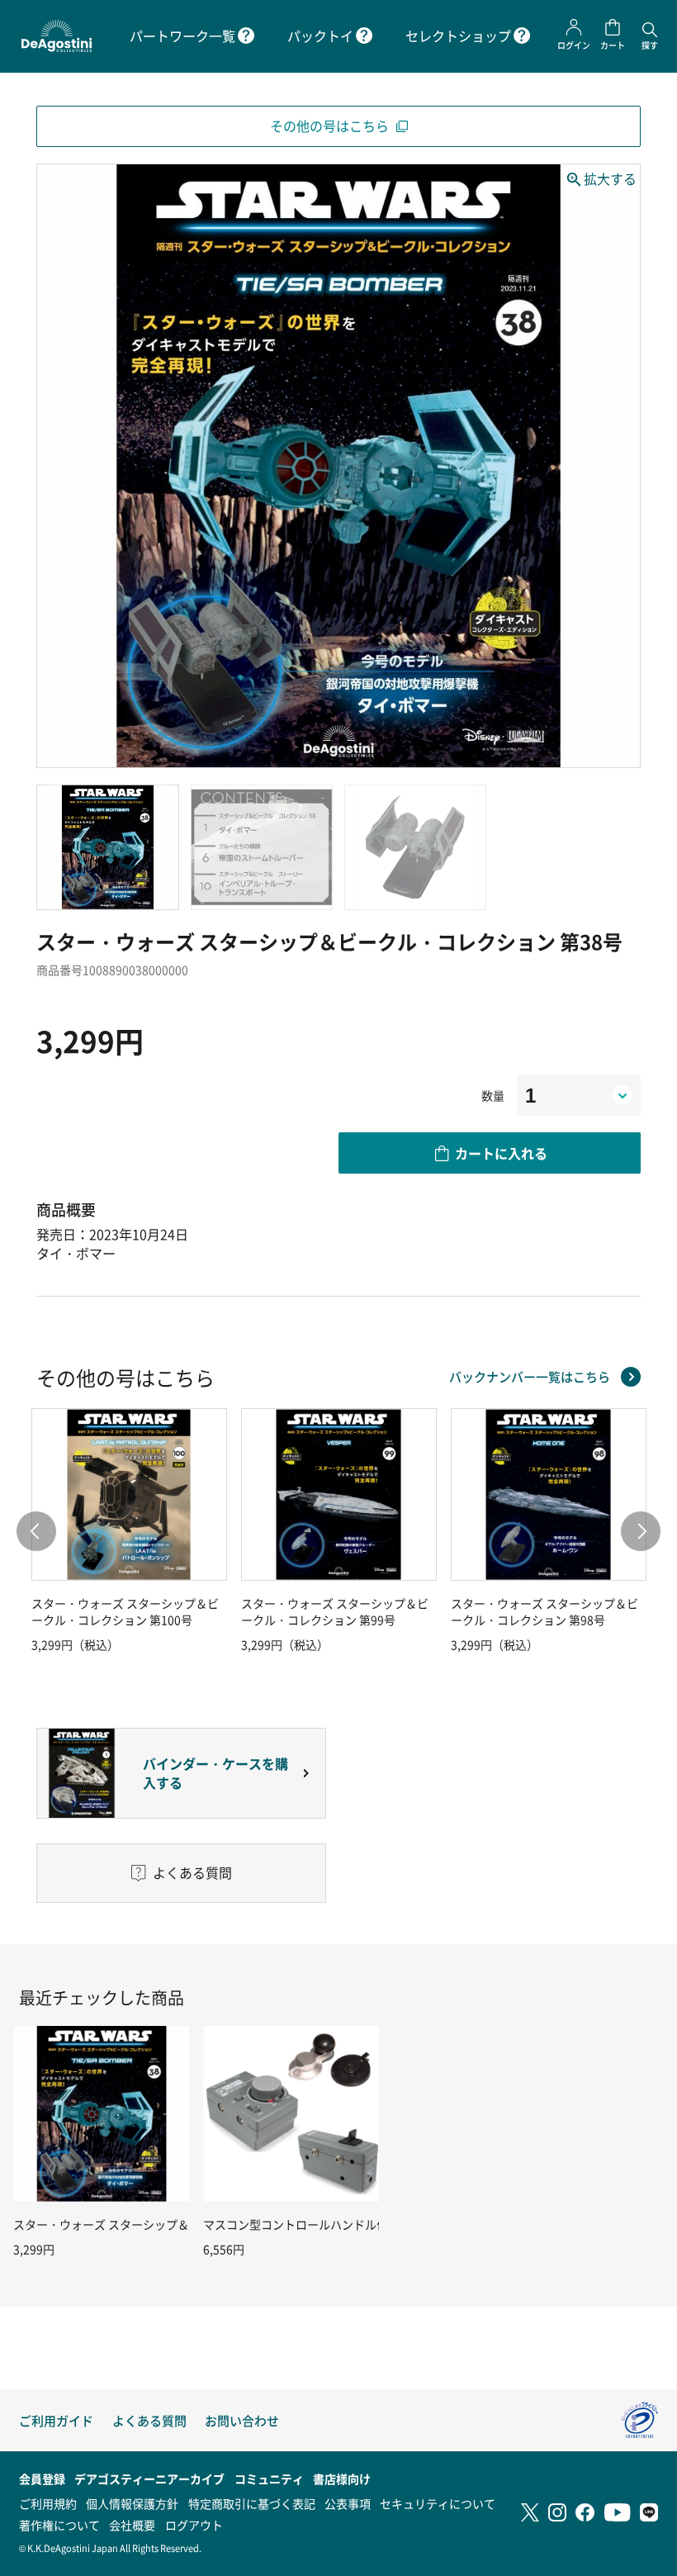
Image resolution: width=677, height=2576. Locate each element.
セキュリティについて (438, 2503)
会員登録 (42, 2479)
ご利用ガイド (56, 2420)
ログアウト (194, 2525)
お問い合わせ (242, 2420)
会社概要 (132, 2525)
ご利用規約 (48, 2503)
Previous (36, 1531)
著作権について (59, 2525)
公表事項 (348, 2503)
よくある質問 (149, 2420)
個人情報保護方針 (132, 2503)
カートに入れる (501, 1153)
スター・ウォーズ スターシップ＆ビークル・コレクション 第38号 (184, 2224)
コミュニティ (269, 2479)
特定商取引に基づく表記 (252, 2503)
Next (641, 1531)
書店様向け (342, 2479)
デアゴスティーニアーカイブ (149, 2479)
